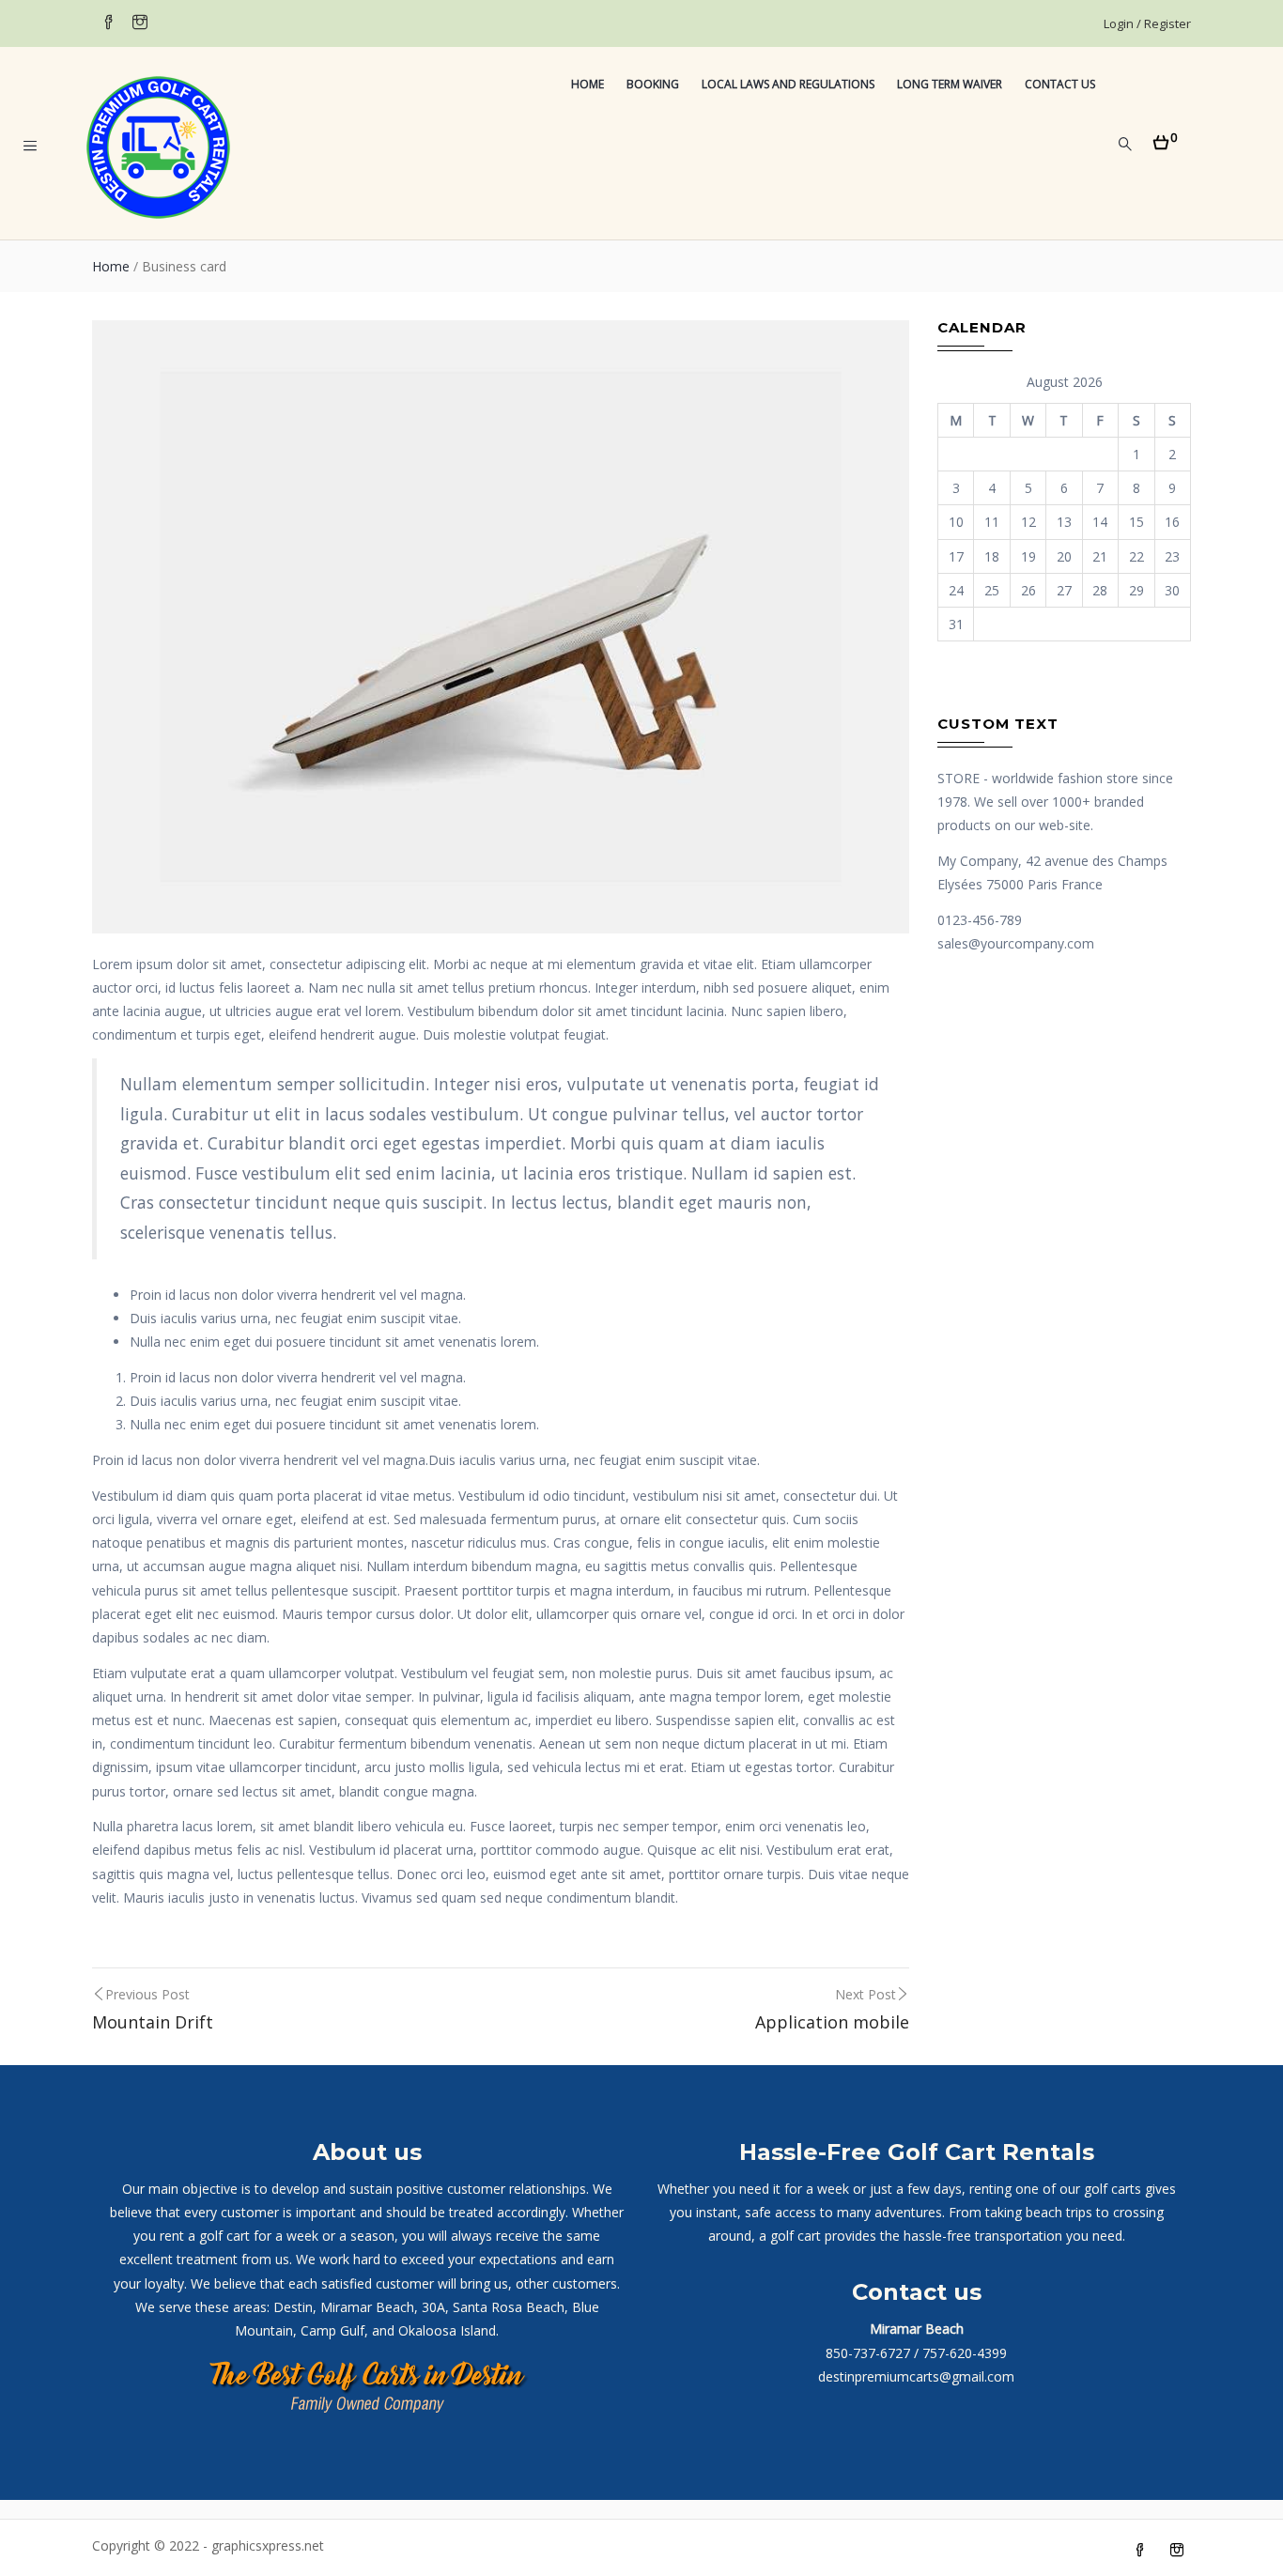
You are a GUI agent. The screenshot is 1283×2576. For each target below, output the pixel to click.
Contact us (1060, 84)
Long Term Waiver (950, 84)
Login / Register (1147, 23)
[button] (1165, 137)
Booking (653, 84)
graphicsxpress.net (266, 2545)
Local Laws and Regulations (788, 84)
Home (587, 84)
